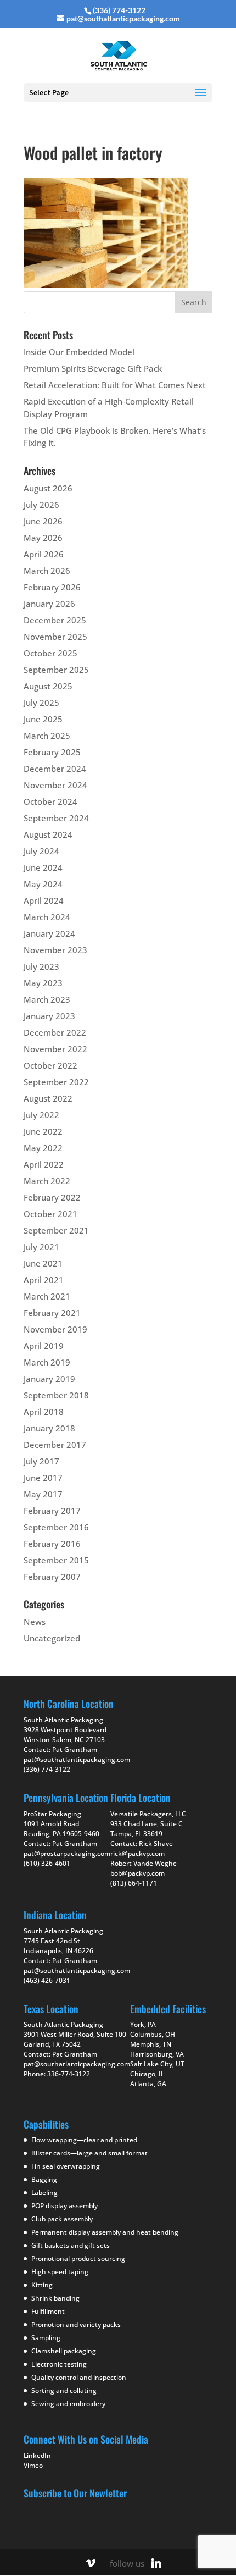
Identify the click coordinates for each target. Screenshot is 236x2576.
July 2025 (41, 703)
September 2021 (56, 1230)
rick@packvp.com (137, 1853)
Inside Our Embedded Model (79, 352)
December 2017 (55, 1445)
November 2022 (55, 1049)
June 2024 (43, 867)
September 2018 (56, 1395)
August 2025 (48, 686)
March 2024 (47, 917)
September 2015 (56, 1560)
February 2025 (52, 752)
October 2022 (50, 1065)
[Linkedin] (156, 2563)
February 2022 (52, 1197)
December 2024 (55, 769)
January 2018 (49, 1428)
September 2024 (56, 818)
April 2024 (44, 900)
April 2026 (44, 554)
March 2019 (47, 1362)
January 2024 (49, 933)
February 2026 (52, 587)
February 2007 (52, 1577)
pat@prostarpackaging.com (67, 1853)
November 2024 (55, 785)
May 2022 (43, 1148)
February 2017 (52, 1511)
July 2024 (41, 851)
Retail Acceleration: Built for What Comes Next (115, 385)
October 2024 (50, 801)
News (35, 1622)
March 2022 (47, 1181)
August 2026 (48, 488)
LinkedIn (37, 2455)
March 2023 (47, 999)
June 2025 (43, 719)
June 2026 (43, 521)
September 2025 (56, 670)
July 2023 (41, 966)
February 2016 (52, 1544)
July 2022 (41, 1115)
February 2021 (52, 1313)
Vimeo (33, 2465)
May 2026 (43, 538)
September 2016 (56, 1527)
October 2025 (50, 653)
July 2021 (41, 1247)
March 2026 (47, 571)
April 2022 (44, 1164)
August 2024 (48, 834)
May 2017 (43, 1494)
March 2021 (47, 1296)
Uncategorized (52, 1638)
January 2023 (49, 1016)
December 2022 (55, 1032)
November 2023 (55, 950)
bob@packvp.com (137, 1873)
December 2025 (55, 620)
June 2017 (43, 1478)
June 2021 (43, 1263)
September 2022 (56, 1082)
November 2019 (55, 1329)
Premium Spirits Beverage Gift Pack (93, 368)
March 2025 (47, 736)
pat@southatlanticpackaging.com (77, 1760)
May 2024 (43, 884)
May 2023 (43, 983)
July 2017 (41, 1461)
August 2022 (48, 1098)
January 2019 (49, 1379)
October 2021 (50, 1214)
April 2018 (44, 1412)
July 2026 (41, 505)
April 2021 (44, 1280)
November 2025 (55, 637)
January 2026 (49, 604)
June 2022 (43, 1131)
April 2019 (44, 1346)
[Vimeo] (91, 2563)
